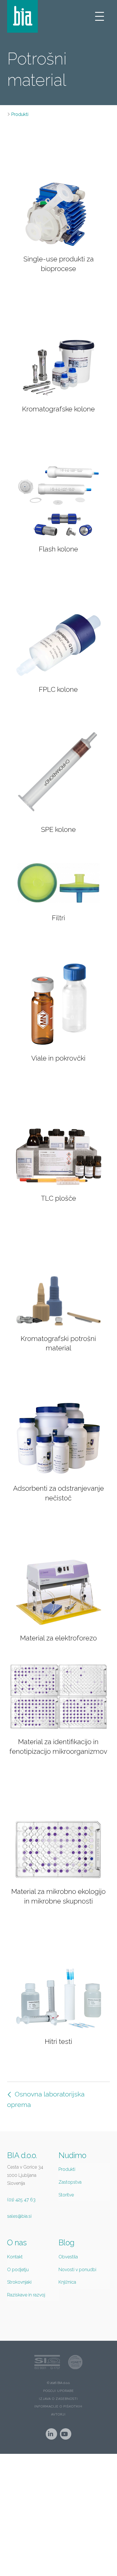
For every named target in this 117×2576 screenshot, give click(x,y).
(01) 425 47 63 (21, 2200)
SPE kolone (58, 829)
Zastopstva (70, 2182)
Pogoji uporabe (58, 2391)
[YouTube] (66, 2434)
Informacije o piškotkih (58, 2407)
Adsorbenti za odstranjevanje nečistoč (58, 1493)
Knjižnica (67, 2282)
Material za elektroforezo (58, 1638)
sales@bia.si (19, 2216)
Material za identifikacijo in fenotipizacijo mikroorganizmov (58, 1747)
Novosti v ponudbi (77, 2270)
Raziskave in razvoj (26, 2295)
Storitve (66, 2195)
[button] (100, 16)
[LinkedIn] (51, 2434)
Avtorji (58, 2414)
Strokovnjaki (19, 2282)
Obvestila (68, 2257)
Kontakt (15, 2257)
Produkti (20, 114)
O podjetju (18, 2270)
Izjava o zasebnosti (58, 2399)
